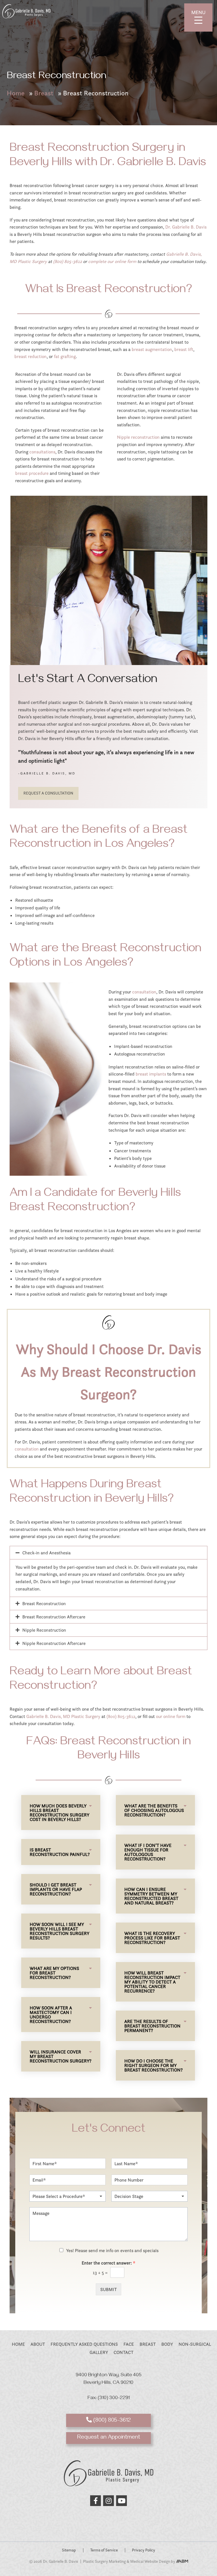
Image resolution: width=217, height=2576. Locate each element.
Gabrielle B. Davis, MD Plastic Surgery (63, 1716)
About (38, 2344)
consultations (42, 452)
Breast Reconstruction (44, 1603)
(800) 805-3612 (68, 261)
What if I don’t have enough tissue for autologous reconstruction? (148, 1852)
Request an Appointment (109, 2438)
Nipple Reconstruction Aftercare (54, 1643)
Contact (123, 2353)
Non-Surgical (195, 2344)
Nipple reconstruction (138, 437)
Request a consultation (48, 793)
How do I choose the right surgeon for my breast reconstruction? (154, 2065)
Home (16, 93)
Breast (44, 93)
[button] (108, 1553)
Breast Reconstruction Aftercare (54, 1617)
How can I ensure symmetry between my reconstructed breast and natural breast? (151, 1896)
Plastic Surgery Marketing (104, 2562)
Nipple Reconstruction (44, 1630)
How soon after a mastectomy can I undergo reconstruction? (51, 2015)
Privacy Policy (144, 2550)
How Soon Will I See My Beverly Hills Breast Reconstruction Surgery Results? (59, 1931)
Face (129, 2344)
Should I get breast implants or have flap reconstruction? (56, 1889)
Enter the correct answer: (108, 2263)
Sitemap (69, 2550)
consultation (144, 992)
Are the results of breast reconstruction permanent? (152, 2026)
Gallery (99, 2353)
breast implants (151, 1074)
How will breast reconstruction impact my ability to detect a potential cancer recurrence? (152, 1982)
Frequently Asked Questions (84, 2344)
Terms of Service (104, 2550)
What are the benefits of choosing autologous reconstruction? (154, 1810)
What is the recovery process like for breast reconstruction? (152, 1938)
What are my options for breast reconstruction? (54, 1973)
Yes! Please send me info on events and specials (112, 2250)
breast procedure (32, 473)
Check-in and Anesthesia (46, 1553)
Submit (108, 2289)
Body (167, 2344)
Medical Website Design (150, 2562)
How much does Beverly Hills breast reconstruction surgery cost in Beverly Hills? (59, 1813)
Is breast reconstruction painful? (60, 1852)
